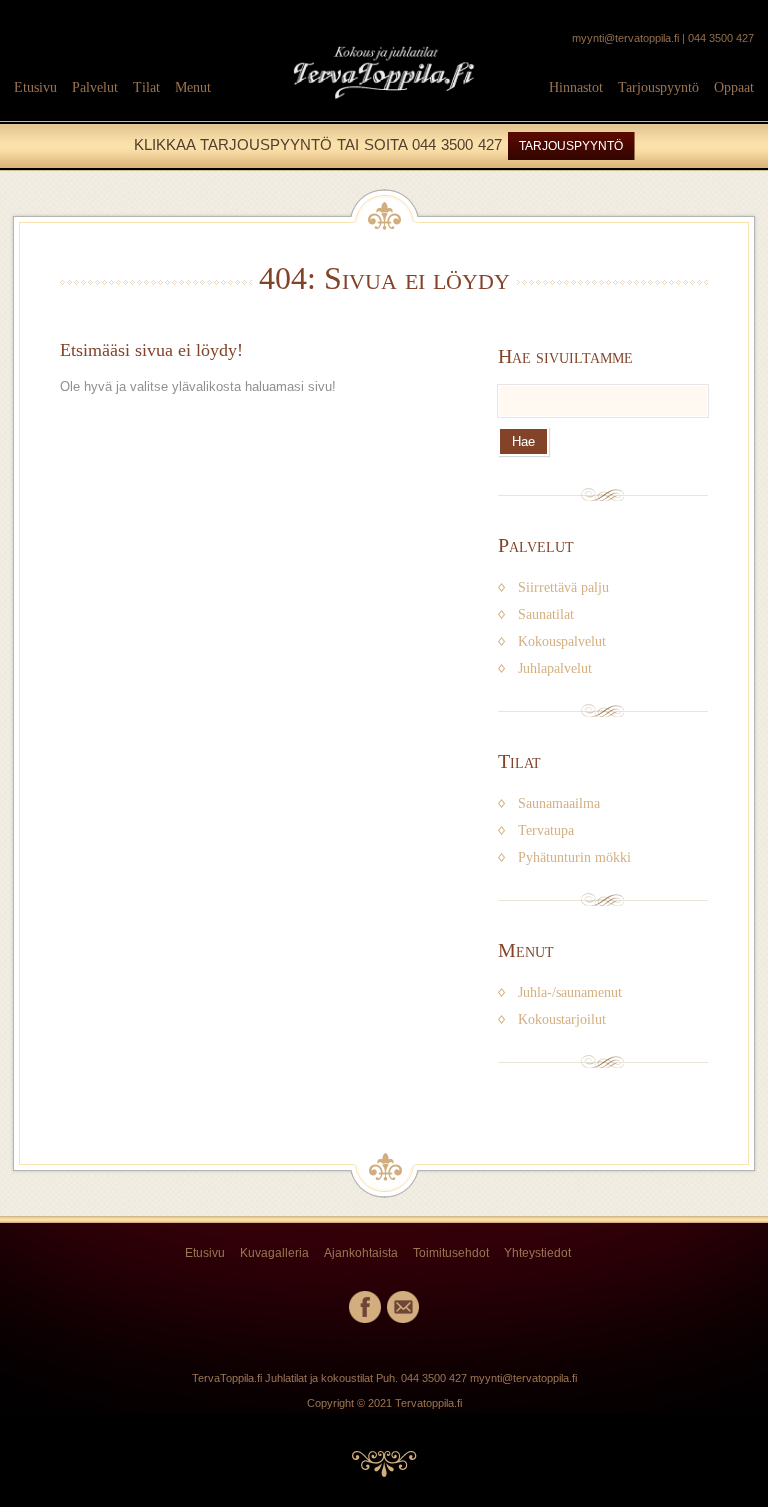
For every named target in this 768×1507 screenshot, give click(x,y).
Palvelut (95, 87)
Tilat (146, 87)
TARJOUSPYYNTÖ (571, 146)
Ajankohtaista (361, 1253)
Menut (193, 87)
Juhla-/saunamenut (570, 992)
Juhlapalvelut (555, 668)
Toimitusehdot (451, 1253)
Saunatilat (546, 614)
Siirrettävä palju (563, 587)
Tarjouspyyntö (658, 87)
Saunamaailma (559, 803)
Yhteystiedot (537, 1253)
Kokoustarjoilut (562, 1019)
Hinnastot (576, 87)
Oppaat (734, 87)
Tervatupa (546, 830)
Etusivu (35, 87)
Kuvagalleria (274, 1253)
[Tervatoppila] (384, 108)
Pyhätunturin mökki (574, 857)
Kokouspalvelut (562, 641)
